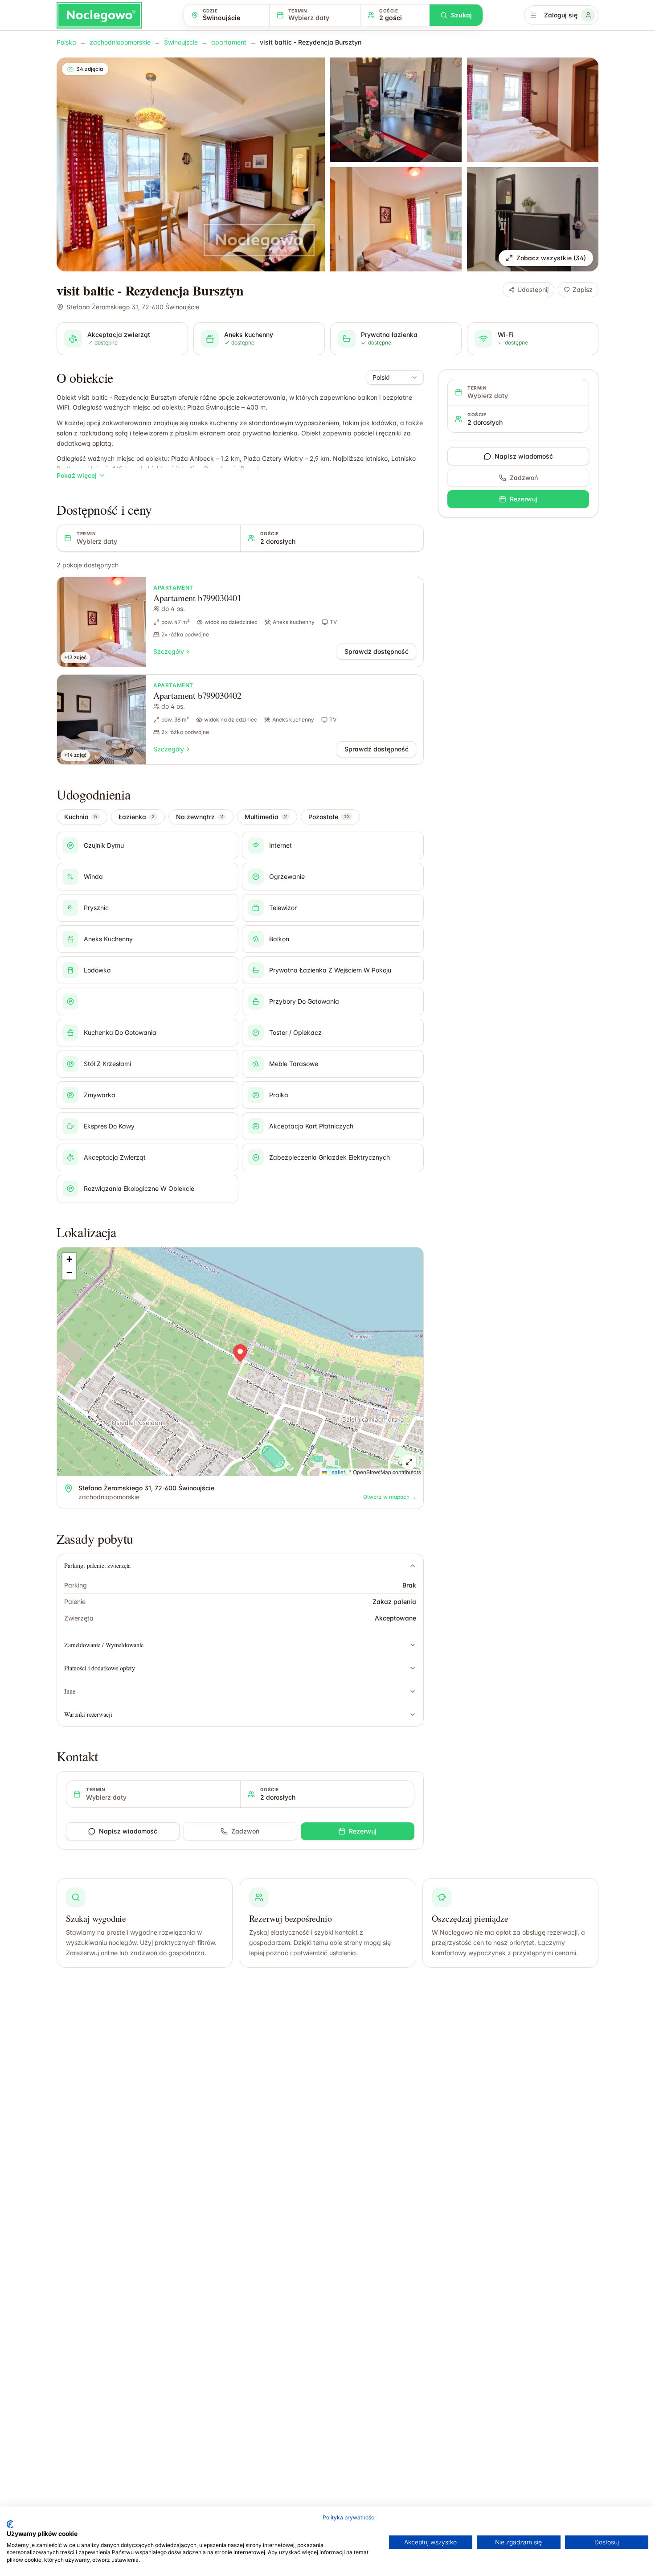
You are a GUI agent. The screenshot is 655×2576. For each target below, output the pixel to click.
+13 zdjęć (75, 657)
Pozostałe (329, 817)
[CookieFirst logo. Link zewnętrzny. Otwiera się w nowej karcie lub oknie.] (10, 2524)
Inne (70, 1691)
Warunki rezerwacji (88, 1714)
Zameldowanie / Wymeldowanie (104, 1645)
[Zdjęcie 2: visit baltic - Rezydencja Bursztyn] (396, 110)
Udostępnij (533, 289)
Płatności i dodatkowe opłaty (100, 1668)
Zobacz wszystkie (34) (551, 258)
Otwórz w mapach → (390, 1497)
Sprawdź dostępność (377, 651)
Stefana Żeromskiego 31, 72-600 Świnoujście (133, 307)
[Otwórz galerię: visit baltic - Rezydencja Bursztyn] (191, 164)
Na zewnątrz (200, 817)
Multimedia (266, 817)
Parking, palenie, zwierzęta (97, 1565)
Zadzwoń (245, 1831)
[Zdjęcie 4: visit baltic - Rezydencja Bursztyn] (396, 219)
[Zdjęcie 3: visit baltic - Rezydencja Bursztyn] (533, 110)
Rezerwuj (363, 1831)
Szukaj (461, 15)
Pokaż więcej (77, 475)
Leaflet (336, 1472)
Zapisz (583, 289)
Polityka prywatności (349, 2517)
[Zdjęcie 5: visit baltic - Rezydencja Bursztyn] (533, 219)
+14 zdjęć (75, 755)
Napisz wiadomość (128, 1831)
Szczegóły (169, 651)
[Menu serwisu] (533, 15)
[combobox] (395, 377)
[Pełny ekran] (409, 1462)
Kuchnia (81, 817)
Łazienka (137, 817)
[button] (240, 1353)
